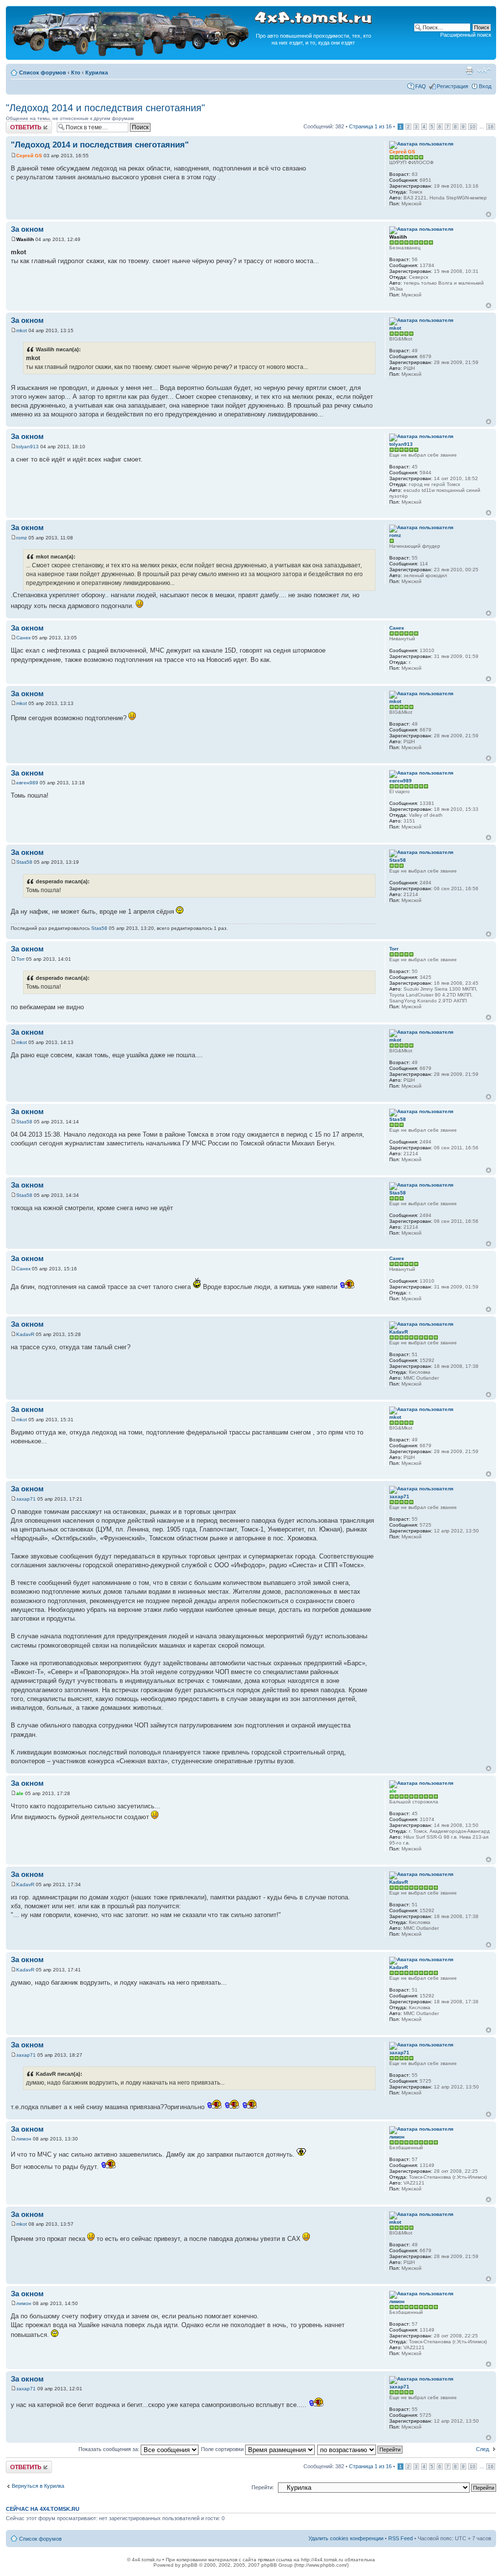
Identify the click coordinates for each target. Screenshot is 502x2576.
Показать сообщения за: (110, 2449)
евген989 (27, 783)
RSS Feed (401, 2538)
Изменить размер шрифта (484, 71)
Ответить (18, 124)
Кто (76, 73)
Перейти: (263, 2487)
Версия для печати (469, 71)
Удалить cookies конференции (346, 2538)
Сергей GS (29, 156)
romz (22, 538)
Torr (20, 959)
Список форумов (43, 73)
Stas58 (24, 862)
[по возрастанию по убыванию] (360, 2449)
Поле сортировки (223, 2449)
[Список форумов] (131, 55)
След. (483, 2449)
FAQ (421, 86)
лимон (24, 2139)
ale (20, 1793)
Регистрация (452, 86)
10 (473, 127)
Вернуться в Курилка (38, 2486)
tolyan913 (27, 447)
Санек (23, 638)
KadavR (25, 1334)
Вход (485, 86)
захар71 (26, 1499)
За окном (27, 229)
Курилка (97, 73)
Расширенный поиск (466, 35)
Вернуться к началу (489, 214)
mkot (22, 330)
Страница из (370, 126)
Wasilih (25, 239)
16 (491, 127)
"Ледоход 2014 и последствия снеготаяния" (105, 108)
